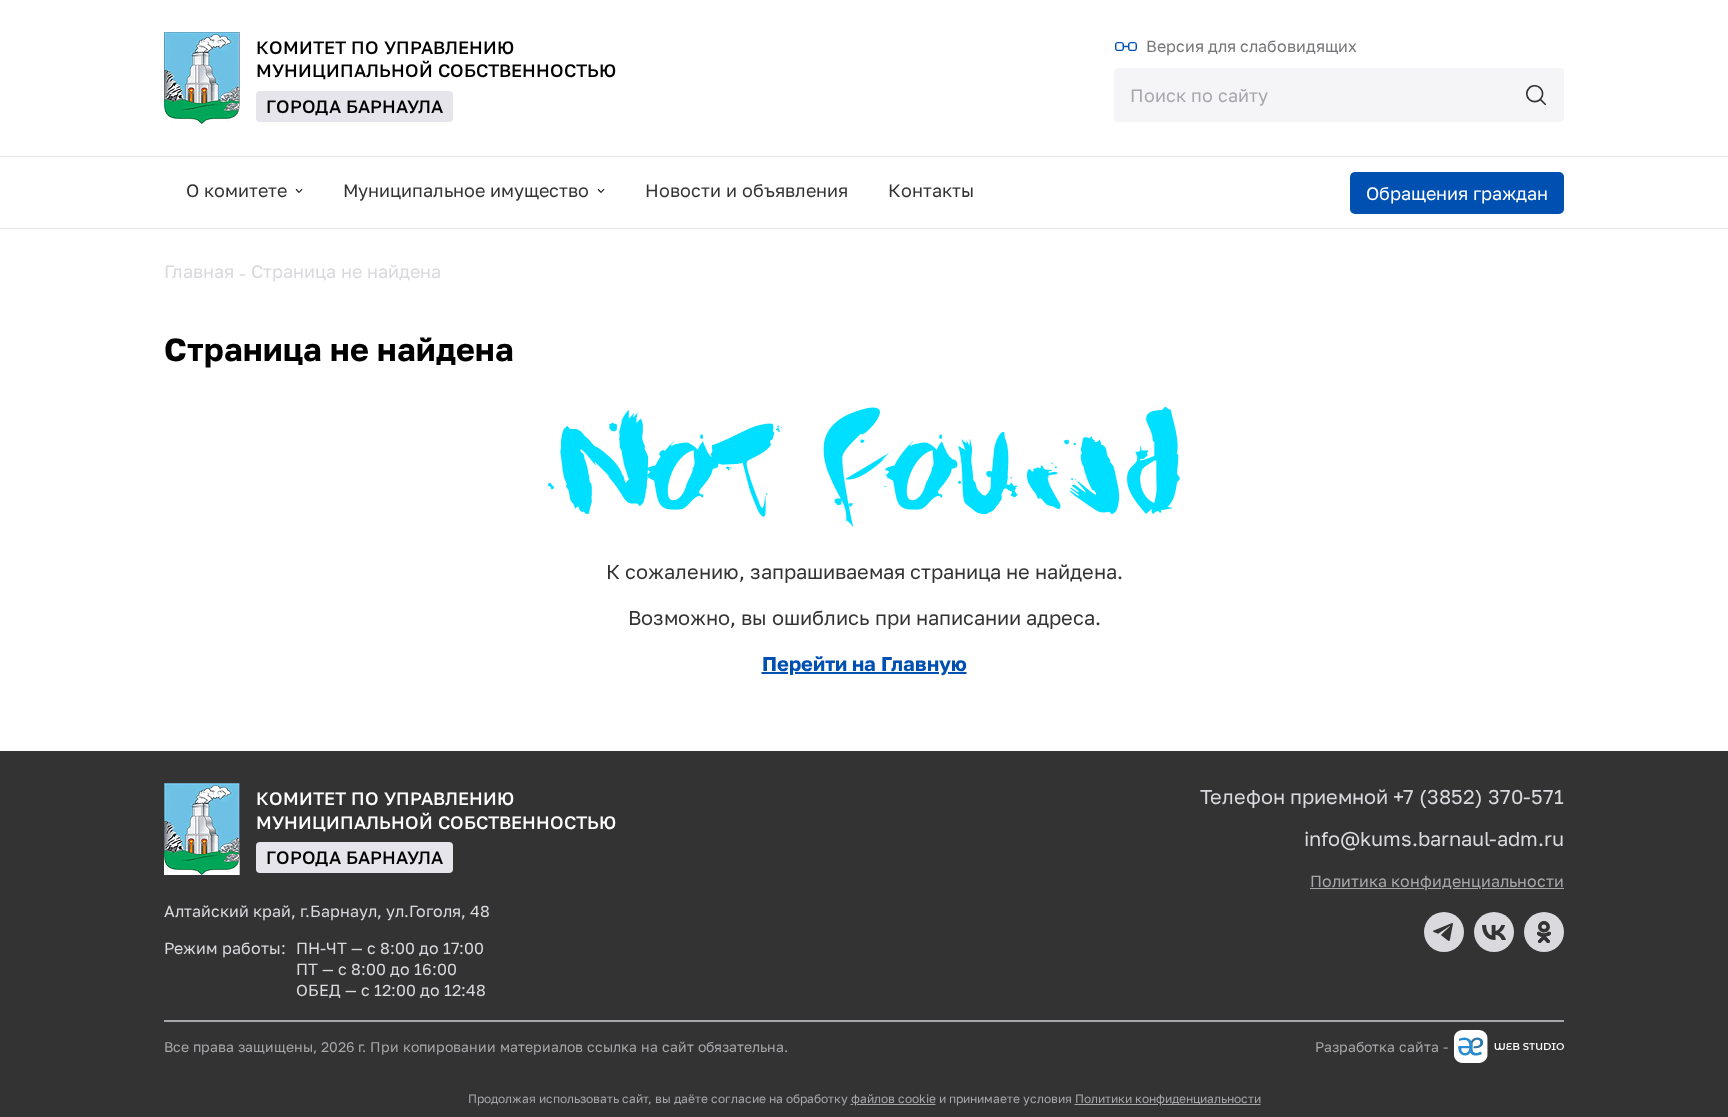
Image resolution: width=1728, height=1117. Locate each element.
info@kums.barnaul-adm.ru (1434, 838)
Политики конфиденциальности (1168, 1098)
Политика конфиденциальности (1437, 881)
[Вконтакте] (1494, 932)
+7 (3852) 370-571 (1478, 796)
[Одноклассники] (1544, 932)
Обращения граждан (1457, 193)
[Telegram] (1444, 932)
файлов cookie (893, 1098)
